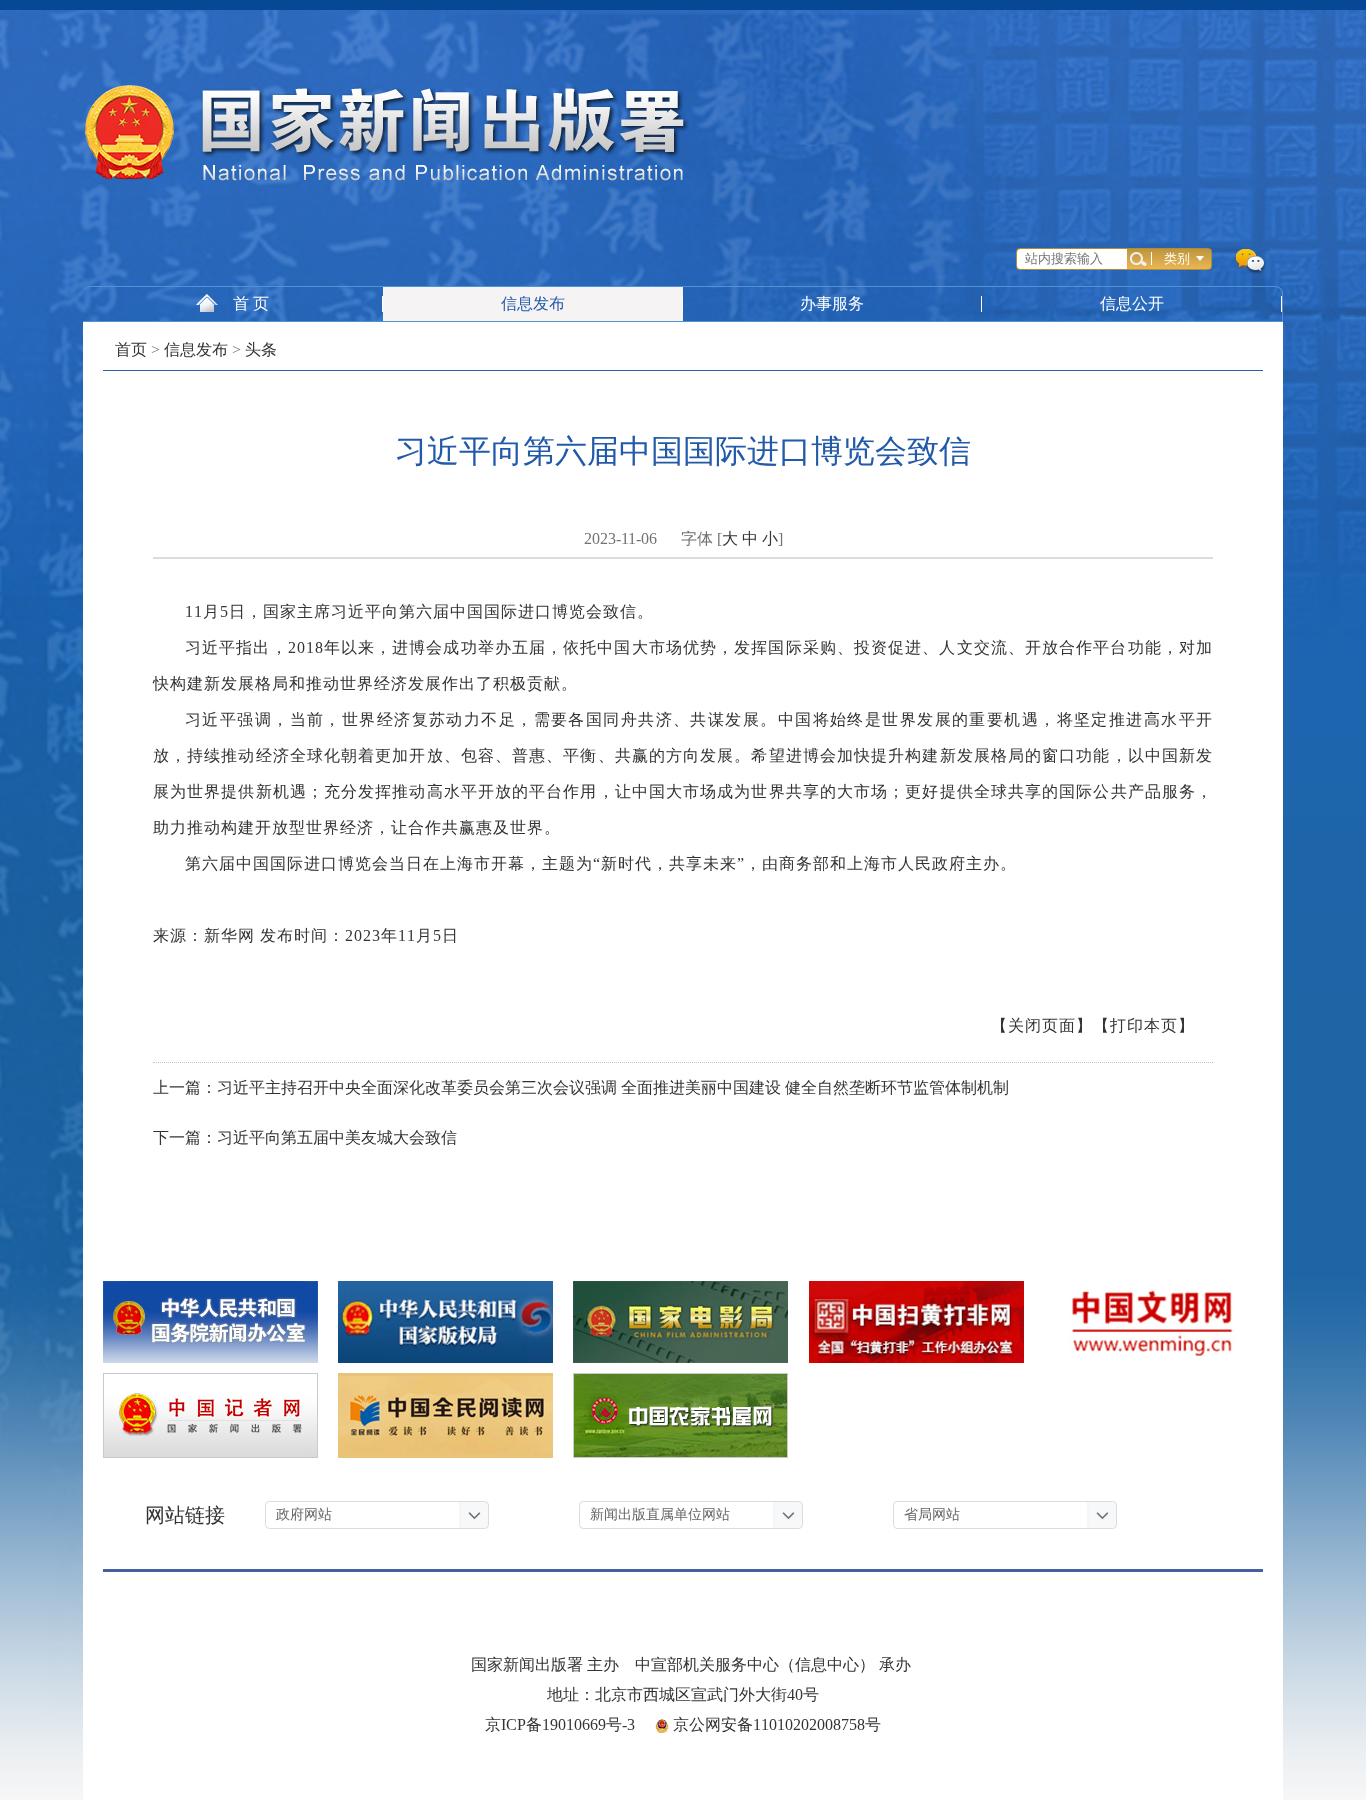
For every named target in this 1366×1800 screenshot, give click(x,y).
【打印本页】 (1144, 1025)
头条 (261, 349)
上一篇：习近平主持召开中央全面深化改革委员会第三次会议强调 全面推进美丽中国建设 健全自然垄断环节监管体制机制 (581, 1087)
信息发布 (533, 303)
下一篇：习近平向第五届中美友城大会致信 (305, 1137)
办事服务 (832, 303)
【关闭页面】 (1042, 1025)
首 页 (251, 303)
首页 (131, 349)
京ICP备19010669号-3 (560, 1724)
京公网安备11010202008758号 (777, 1724)
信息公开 (1132, 303)
